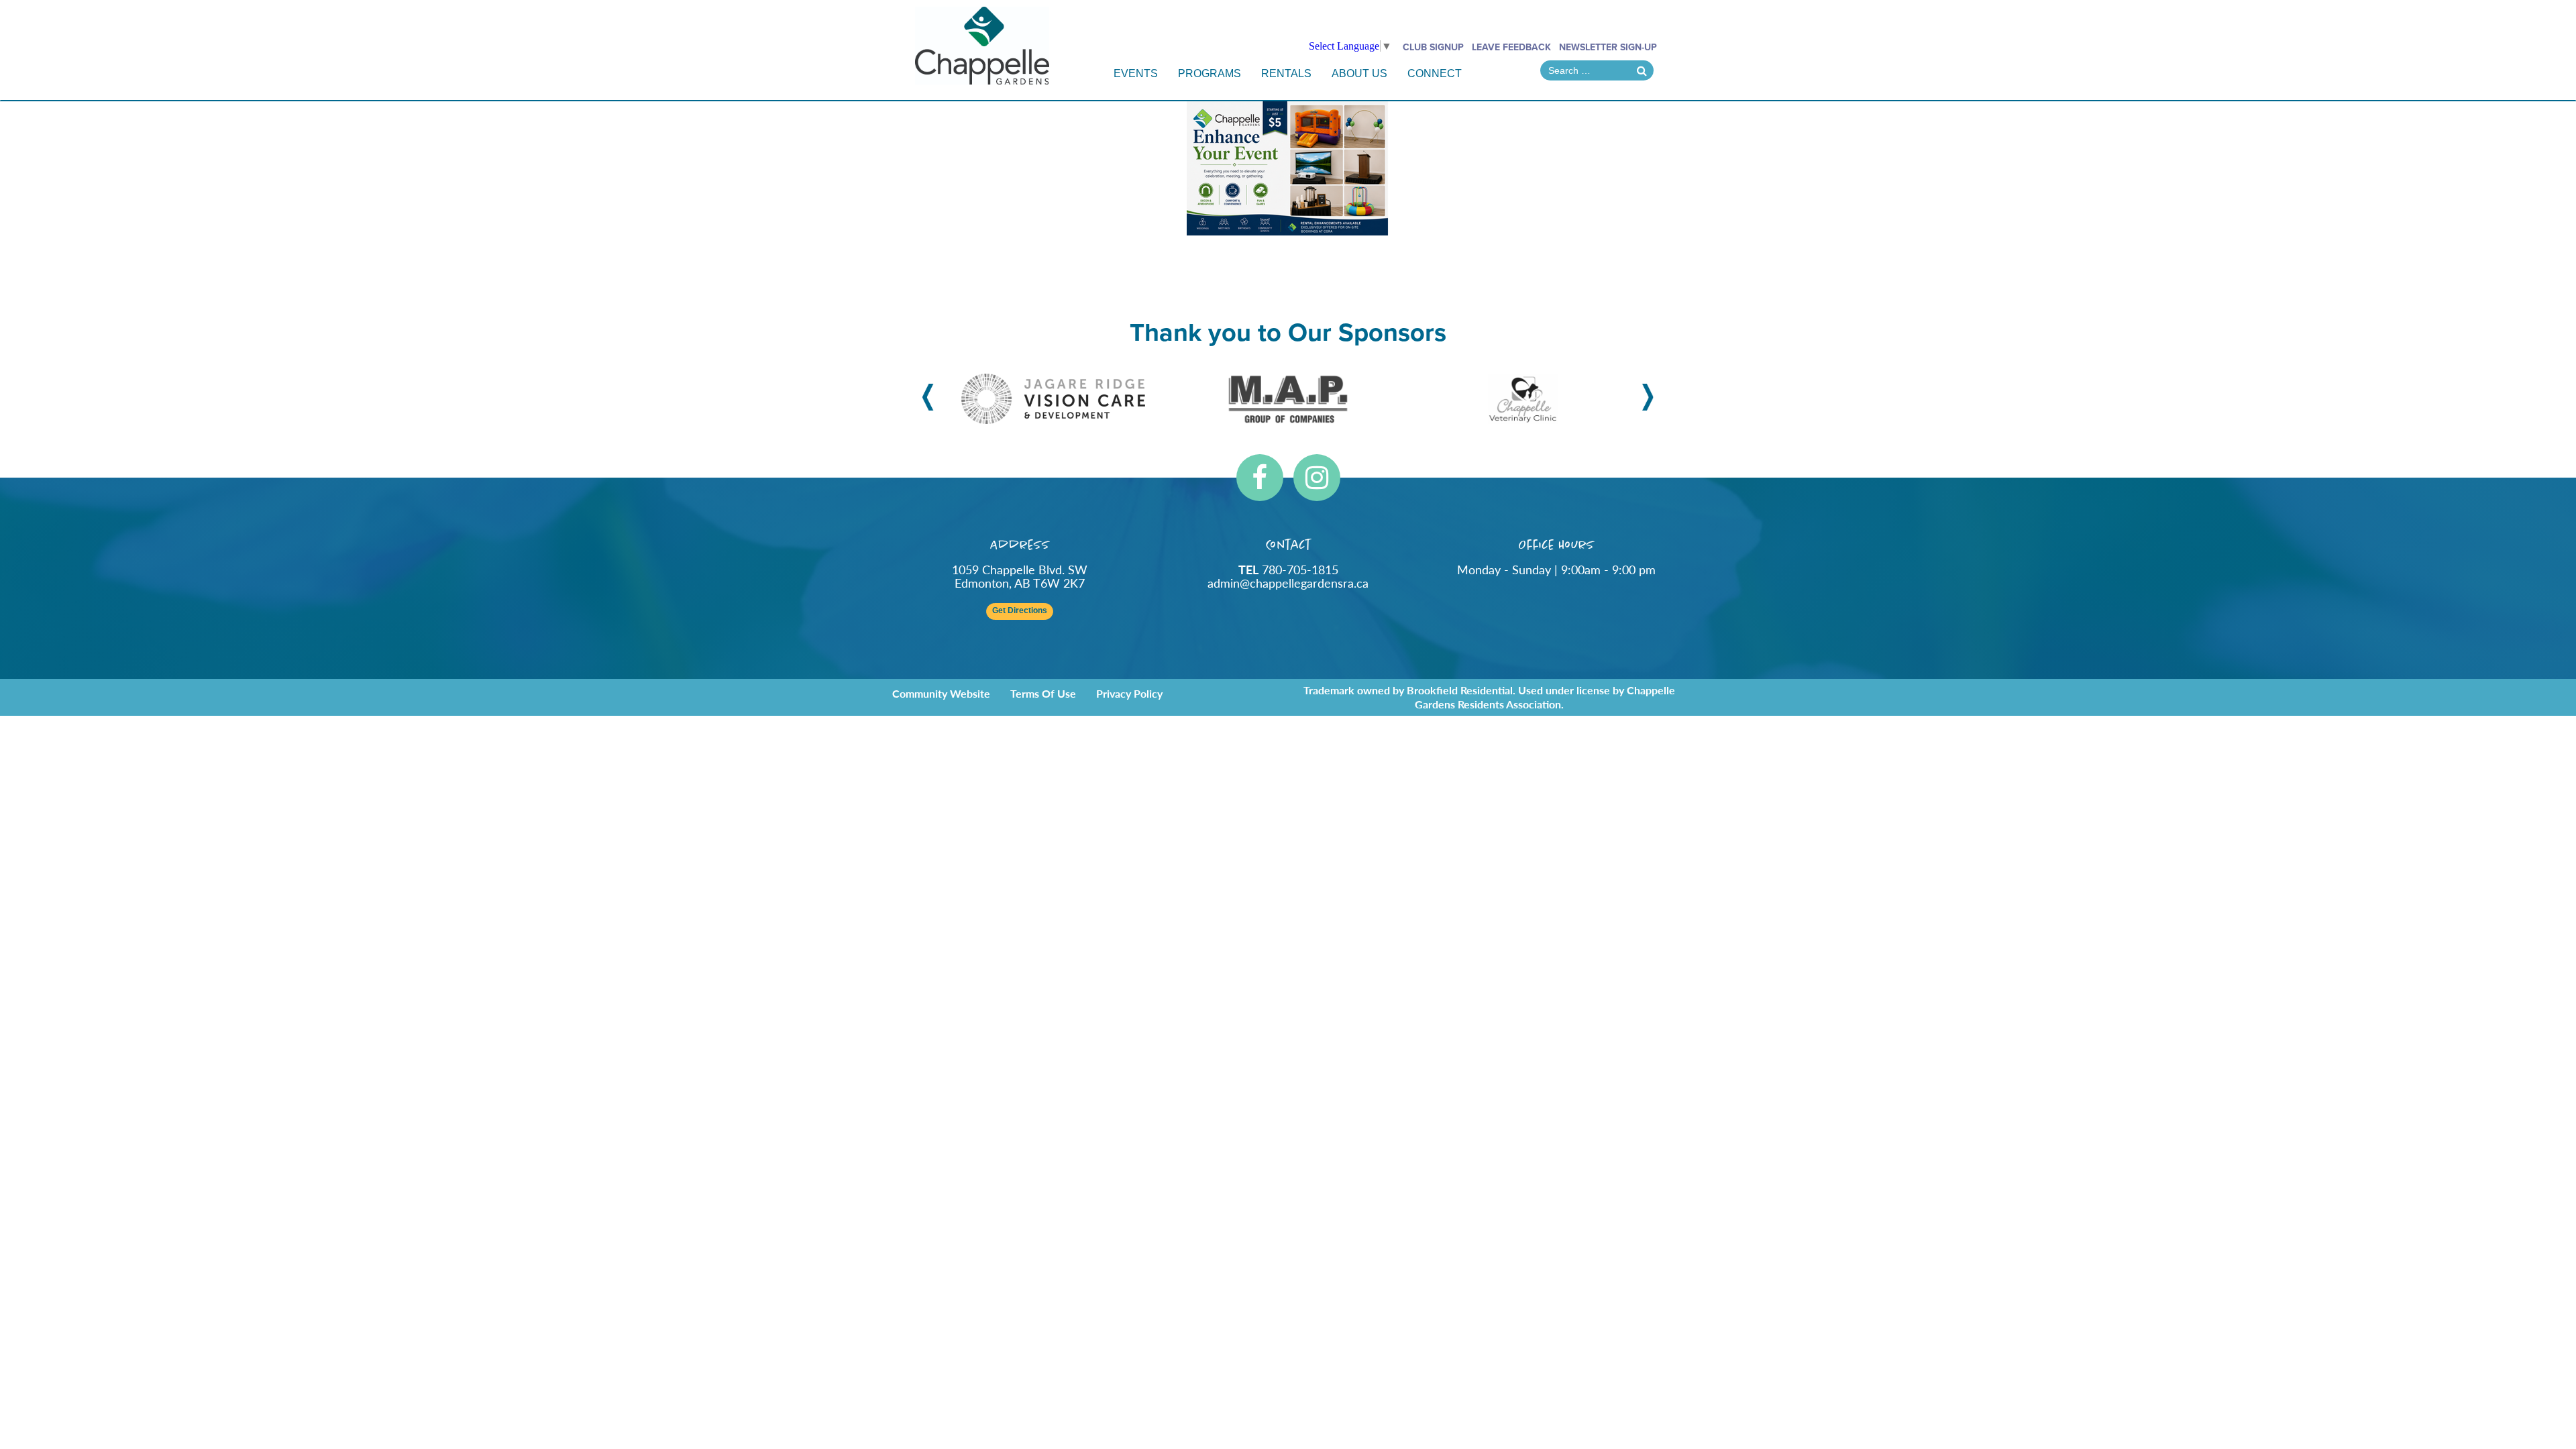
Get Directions (1020, 611)
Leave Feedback (1511, 47)
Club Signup (1433, 47)
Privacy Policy (1129, 693)
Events (1136, 73)
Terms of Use (1043, 693)
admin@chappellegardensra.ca (1288, 583)
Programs (1210, 73)
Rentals (1286, 73)
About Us (1359, 73)
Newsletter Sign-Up (1608, 47)
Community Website (941, 693)
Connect (1435, 73)
